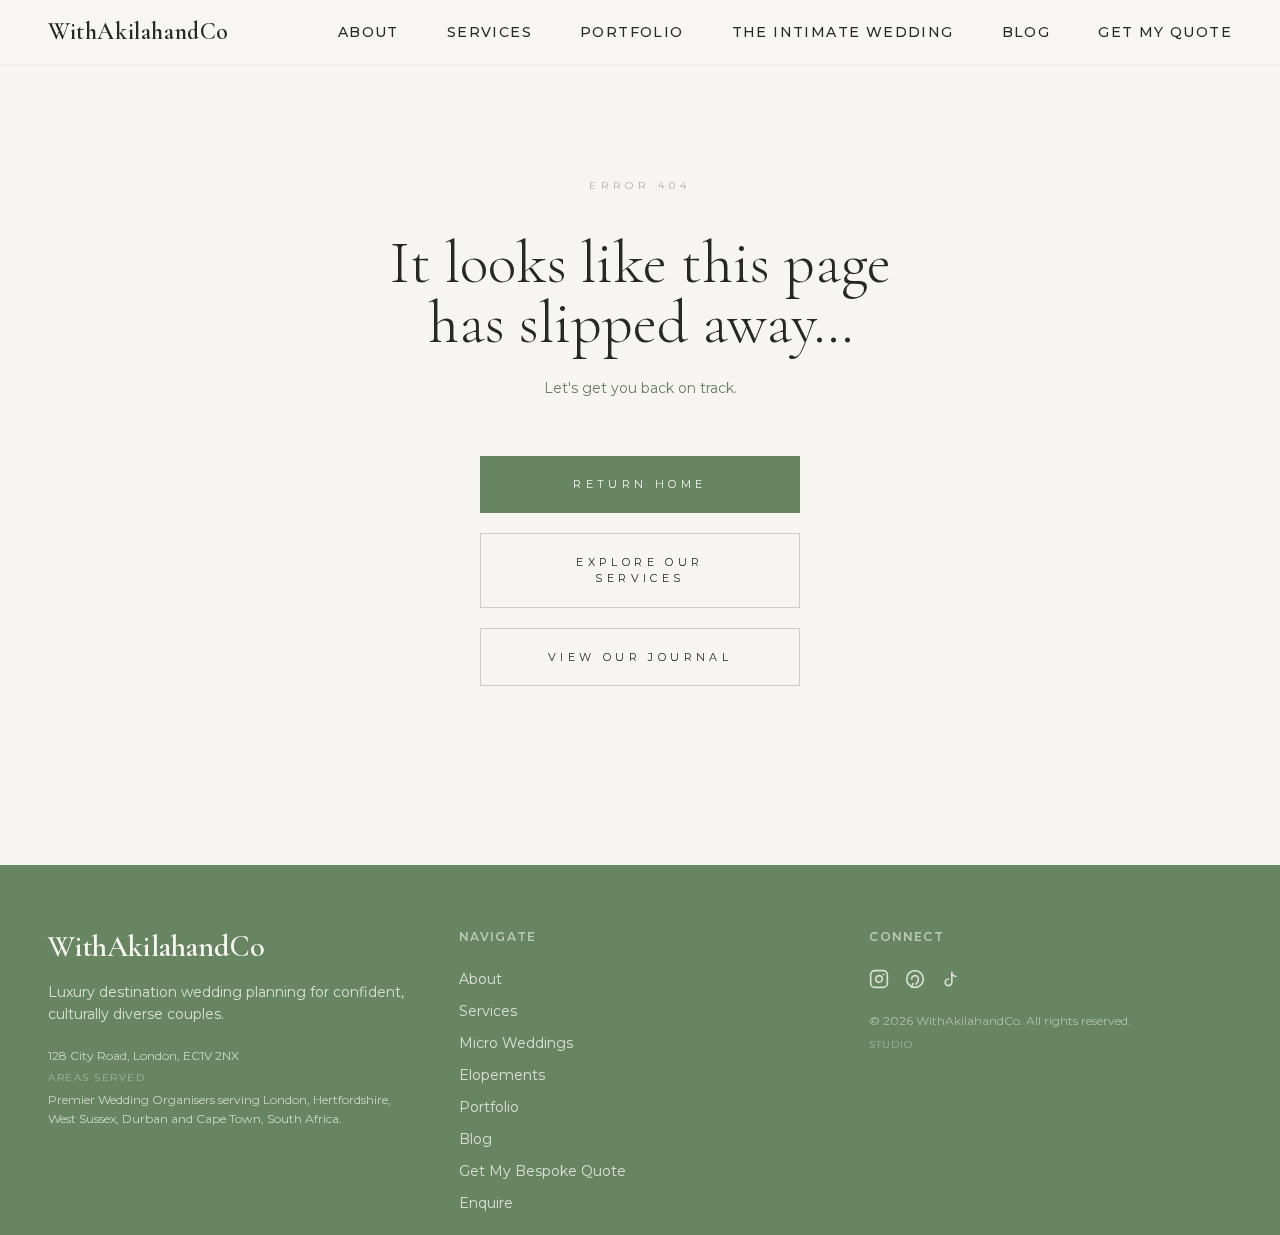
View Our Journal (640, 657)
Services (489, 32)
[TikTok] (951, 979)
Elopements (502, 1075)
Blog (1026, 32)
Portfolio (632, 32)
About (368, 32)
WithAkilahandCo (138, 31)
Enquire (486, 1203)
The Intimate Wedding (843, 32)
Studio (891, 1044)
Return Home (639, 484)
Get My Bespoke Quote (542, 1171)
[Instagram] (879, 979)
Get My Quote (1165, 32)
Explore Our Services (639, 570)
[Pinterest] (915, 979)
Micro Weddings (516, 1043)
